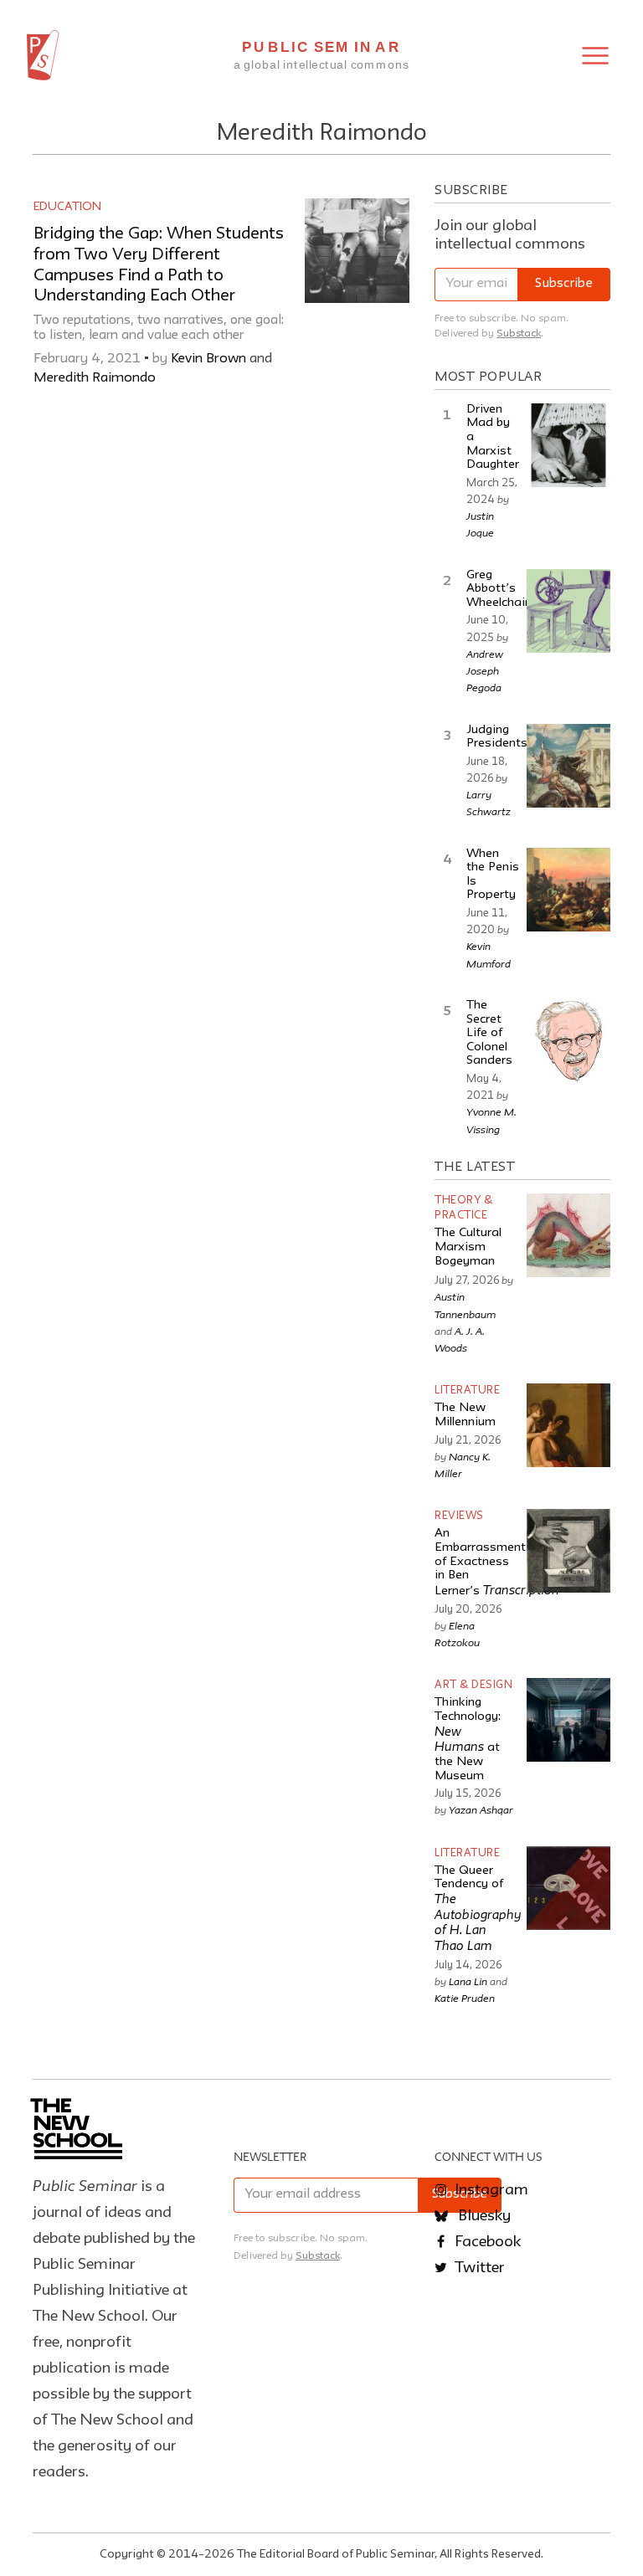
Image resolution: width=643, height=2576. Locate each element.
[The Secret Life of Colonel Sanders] (568, 1041)
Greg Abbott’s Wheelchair (498, 589)
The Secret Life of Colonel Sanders (489, 1034)
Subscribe (564, 284)
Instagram (490, 2190)
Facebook (486, 2242)
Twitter (478, 2268)
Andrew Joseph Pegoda (485, 670)
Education (67, 207)
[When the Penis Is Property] (568, 890)
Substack (519, 334)
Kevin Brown (208, 359)
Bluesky (483, 2216)
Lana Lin (468, 1981)
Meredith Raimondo (95, 378)
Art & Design (473, 1685)
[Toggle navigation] (595, 56)
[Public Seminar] (43, 55)
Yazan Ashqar (481, 1809)
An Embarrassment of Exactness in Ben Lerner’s (497, 1563)
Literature (467, 1391)
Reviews (459, 1516)
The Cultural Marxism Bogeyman (468, 1247)
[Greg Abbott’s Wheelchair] (568, 611)
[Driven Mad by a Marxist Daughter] (568, 445)
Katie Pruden (465, 1998)
